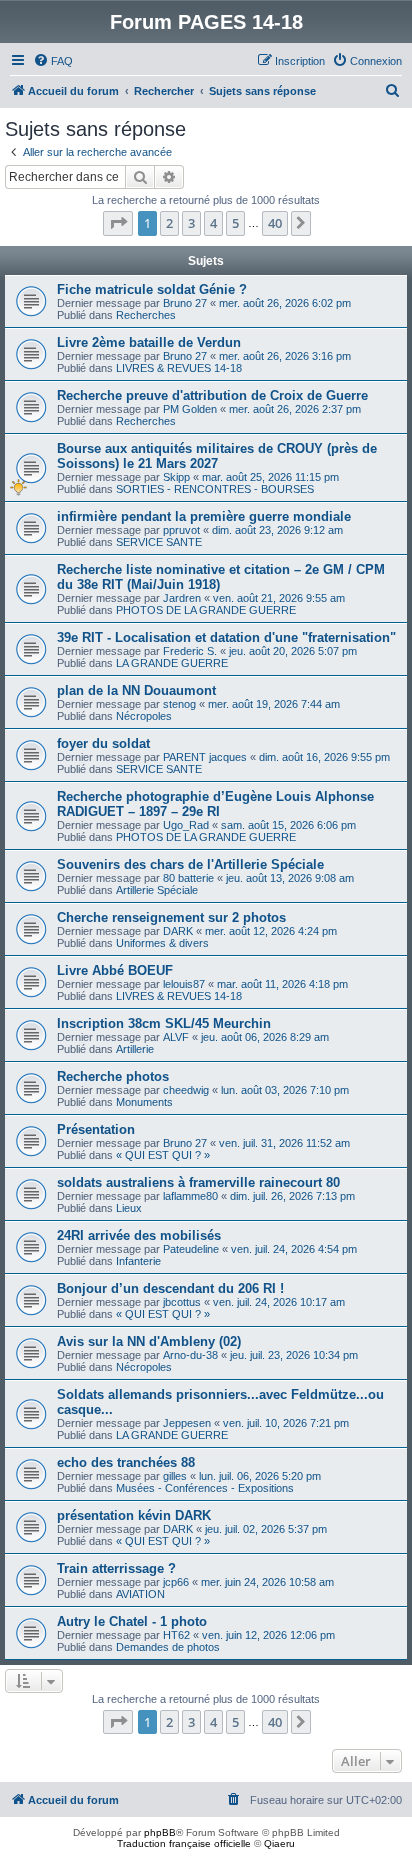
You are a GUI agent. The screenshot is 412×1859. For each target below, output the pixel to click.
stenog (179, 704)
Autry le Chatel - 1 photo (132, 1621)
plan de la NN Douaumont (136, 690)
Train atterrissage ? (116, 1568)
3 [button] (191, 223)
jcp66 (176, 1582)
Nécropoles (144, 716)
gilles (175, 1476)
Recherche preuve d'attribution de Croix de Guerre (212, 395)
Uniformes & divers (162, 943)
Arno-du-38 (190, 1355)
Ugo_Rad (186, 825)
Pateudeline (191, 1249)
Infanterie (138, 1261)
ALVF (176, 1037)
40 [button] (275, 223)
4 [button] (213, 223)
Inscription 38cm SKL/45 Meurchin (164, 1023)
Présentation (96, 1129)
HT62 (176, 1635)
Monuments (144, 1102)
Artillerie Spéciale (157, 890)
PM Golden (190, 409)
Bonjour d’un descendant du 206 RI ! (170, 1288)
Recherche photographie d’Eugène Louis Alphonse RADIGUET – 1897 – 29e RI (215, 804)
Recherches (146, 315)
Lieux (129, 1208)
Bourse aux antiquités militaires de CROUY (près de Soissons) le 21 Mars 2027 (217, 456)
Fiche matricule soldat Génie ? (152, 289)
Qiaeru (279, 1843)
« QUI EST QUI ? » (163, 1155)
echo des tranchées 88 (126, 1462)
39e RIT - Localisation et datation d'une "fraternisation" (226, 637)
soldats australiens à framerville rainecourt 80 (198, 1182)
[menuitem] (53, 61)
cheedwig (186, 1090)
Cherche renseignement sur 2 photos (171, 917)
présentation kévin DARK (134, 1515)
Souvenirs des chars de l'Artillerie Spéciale (190, 864)
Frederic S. (190, 651)
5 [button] (235, 223)
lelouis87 (184, 984)
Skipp (176, 477)
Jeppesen (187, 1423)
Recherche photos (113, 1076)
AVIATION (140, 1594)
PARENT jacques (205, 757)
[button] (118, 223)
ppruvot (181, 530)
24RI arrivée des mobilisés (139, 1235)
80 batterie (188, 878)
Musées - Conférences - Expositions (205, 1488)
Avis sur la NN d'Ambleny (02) (149, 1341)
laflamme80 (190, 1196)
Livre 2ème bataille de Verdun (149, 342)
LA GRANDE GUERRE (172, 663)
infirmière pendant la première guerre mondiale (204, 516)
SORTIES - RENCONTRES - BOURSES (215, 489)
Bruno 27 (185, 303)
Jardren (182, 598)
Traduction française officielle (184, 1843)
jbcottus (182, 1302)
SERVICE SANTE (159, 542)
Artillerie (135, 1049)
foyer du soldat (103, 743)
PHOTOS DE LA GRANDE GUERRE (206, 610)
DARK (178, 931)
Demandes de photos (168, 1647)
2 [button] (169, 223)
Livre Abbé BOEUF (115, 970)
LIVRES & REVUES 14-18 (179, 368)
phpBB (160, 1832)
